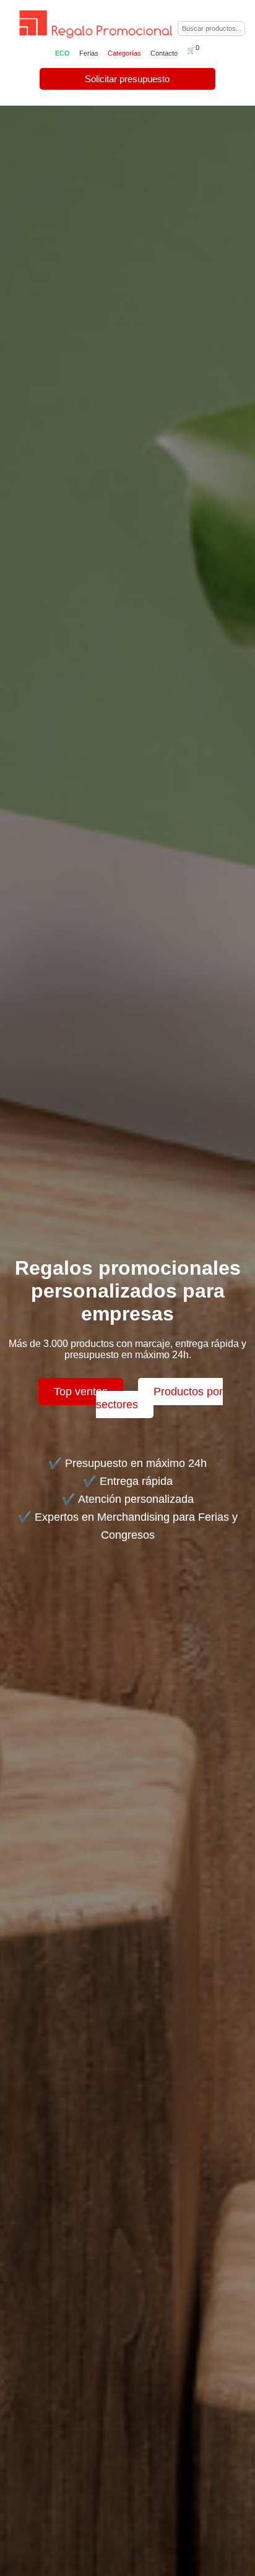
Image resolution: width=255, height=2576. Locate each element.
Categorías (124, 53)
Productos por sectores (160, 1398)
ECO (63, 53)
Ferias (89, 53)
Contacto (164, 53)
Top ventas (81, 1392)
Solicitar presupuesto (127, 79)
